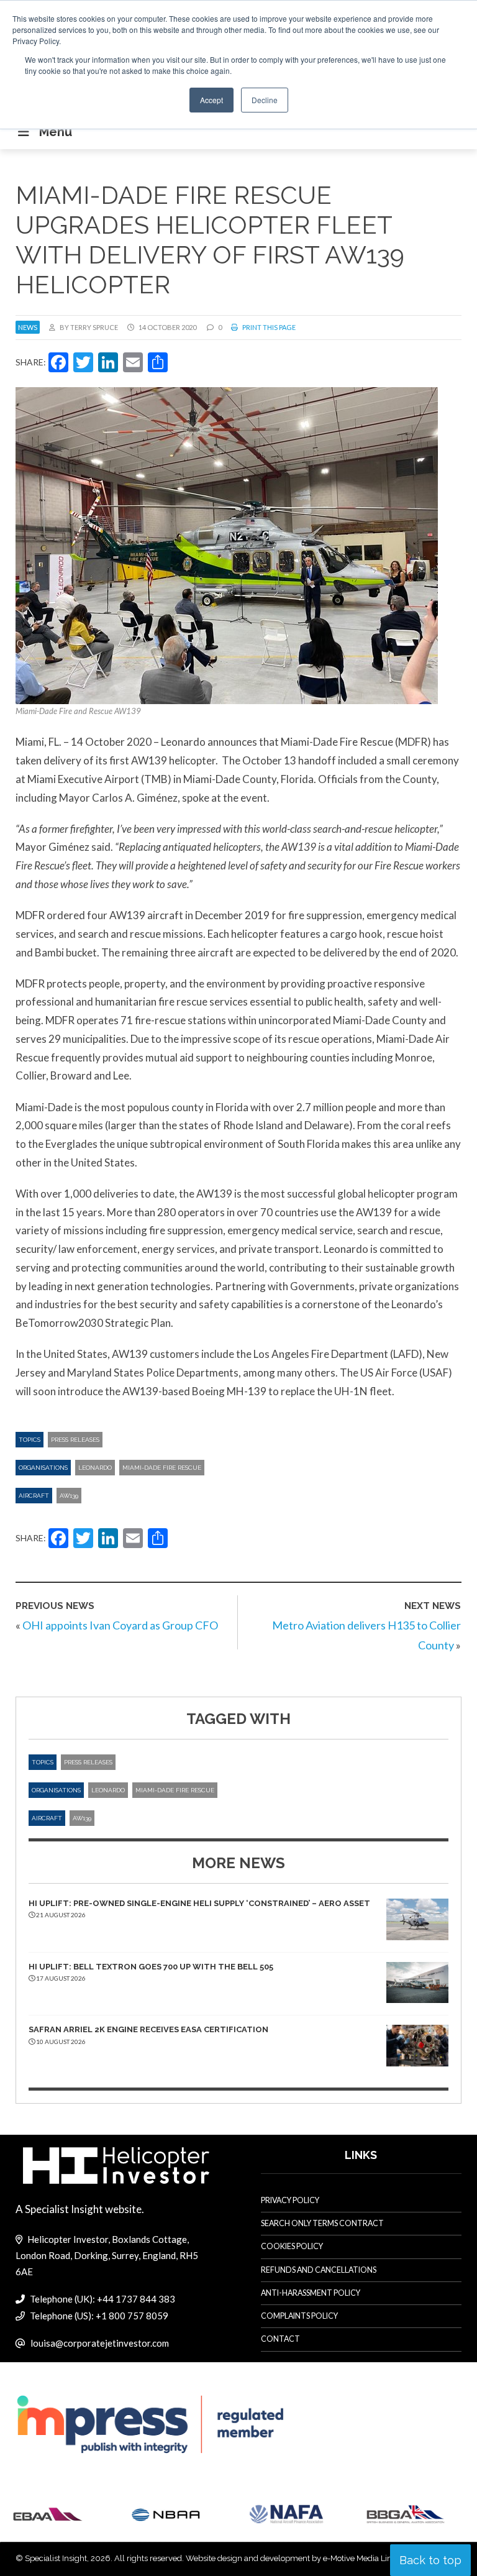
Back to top (430, 2560)
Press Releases (75, 1440)
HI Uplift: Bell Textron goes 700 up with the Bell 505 (151, 1967)
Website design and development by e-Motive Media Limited (297, 2558)
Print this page (268, 327)
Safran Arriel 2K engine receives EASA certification (148, 2029)
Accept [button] (211, 100)
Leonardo (95, 1468)
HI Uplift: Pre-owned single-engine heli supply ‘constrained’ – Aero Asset (199, 1903)
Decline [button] (265, 100)
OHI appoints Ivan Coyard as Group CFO (120, 1625)
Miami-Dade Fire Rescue (162, 1468)
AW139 (69, 1496)
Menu (56, 132)
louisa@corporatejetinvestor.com (100, 2343)
